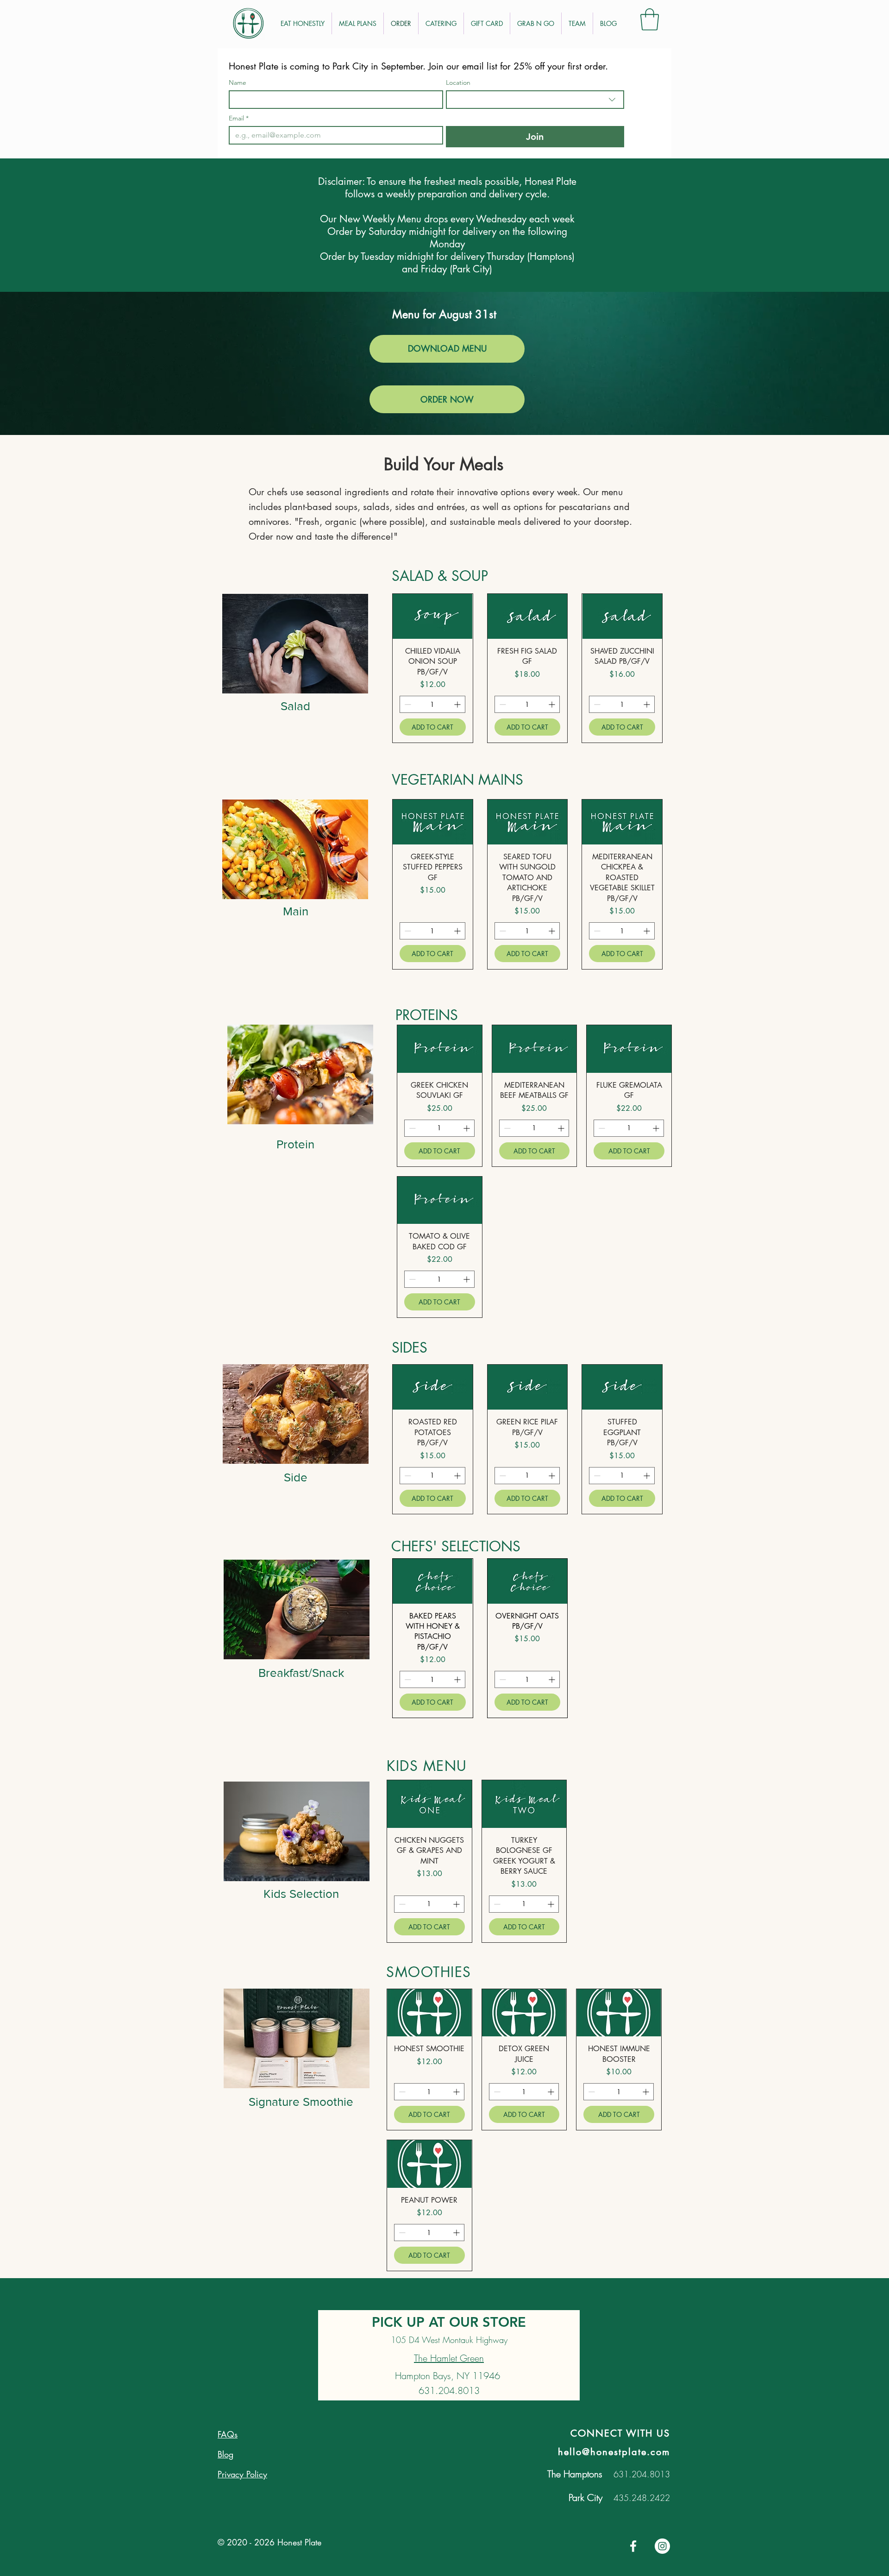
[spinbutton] (432, 704)
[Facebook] (633, 2546)
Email (239, 118)
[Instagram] (662, 2546)
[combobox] (535, 100)
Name (238, 83)
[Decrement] (407, 704)
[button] (650, 19)
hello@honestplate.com (614, 2452)
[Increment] (458, 704)
